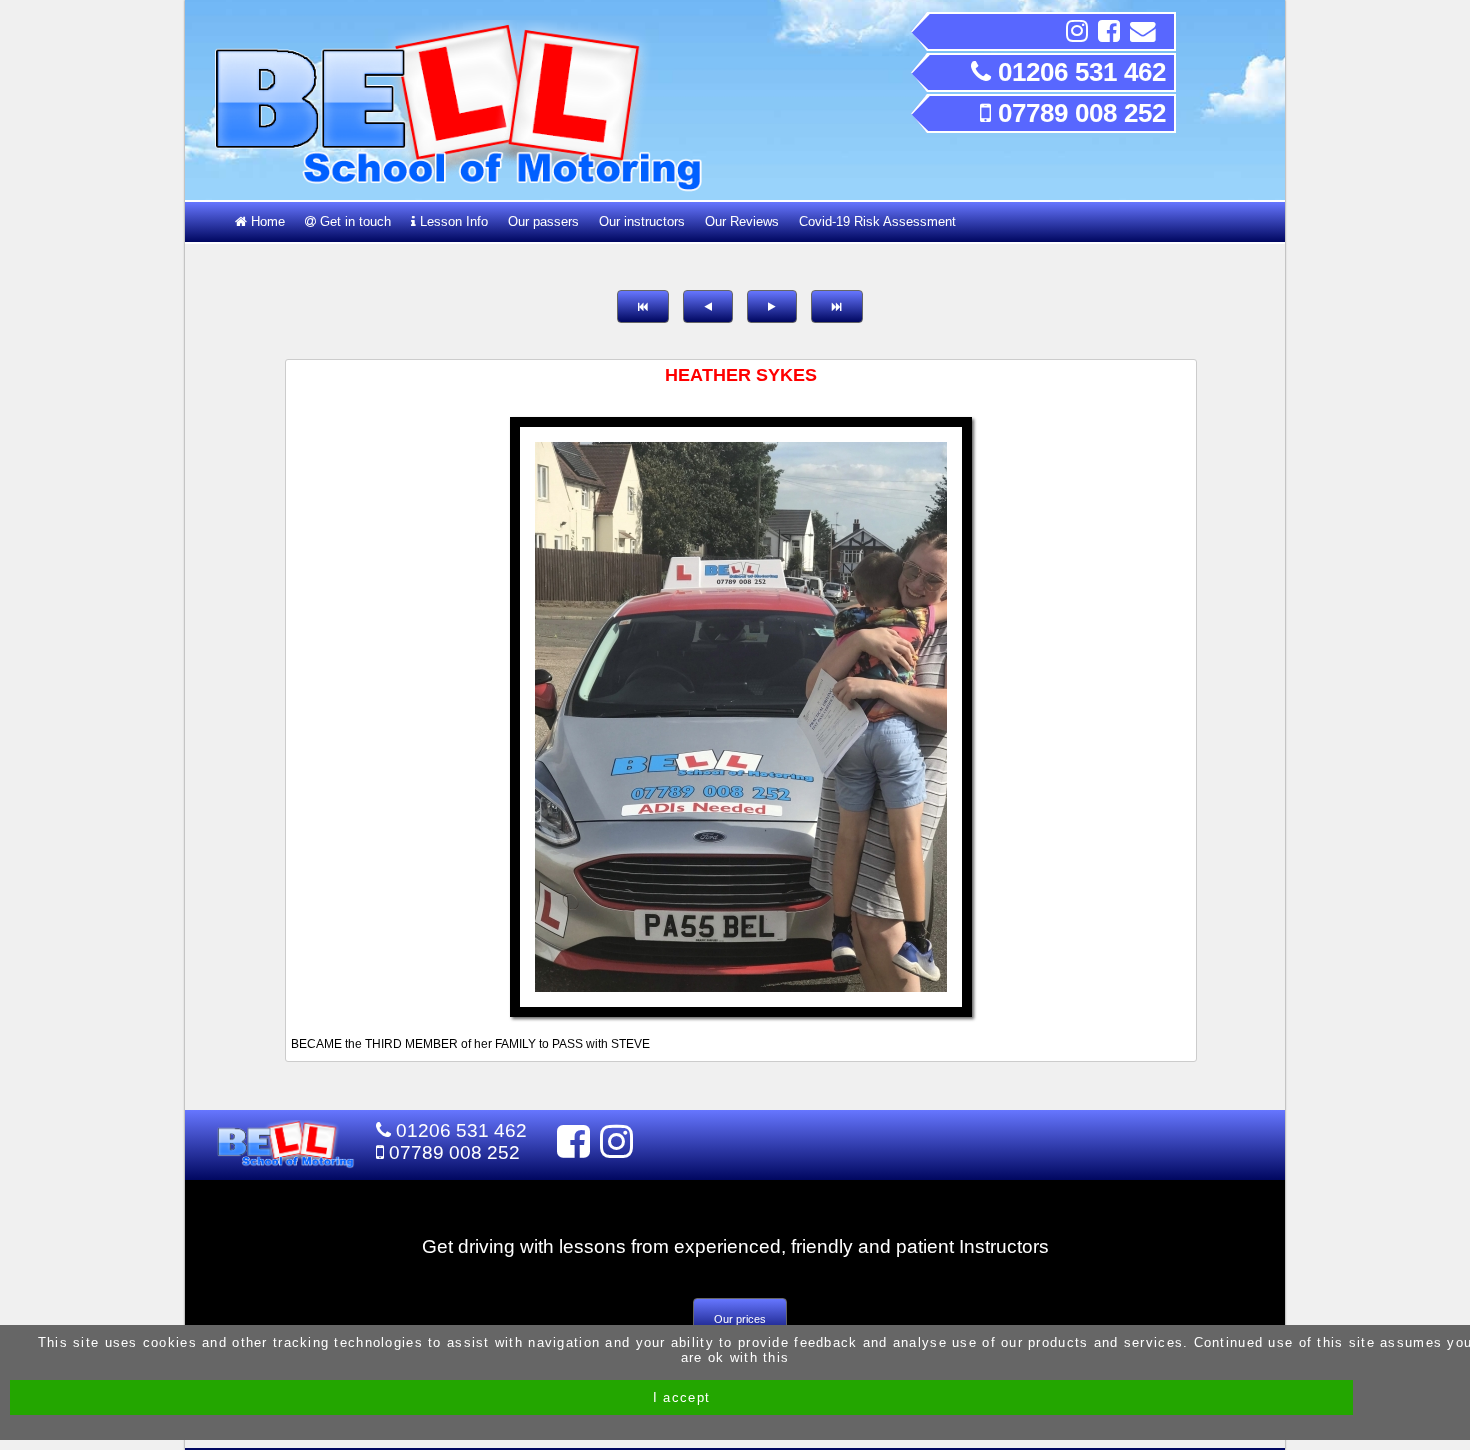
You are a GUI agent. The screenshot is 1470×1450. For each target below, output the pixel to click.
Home (266, 221)
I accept (681, 1397)
